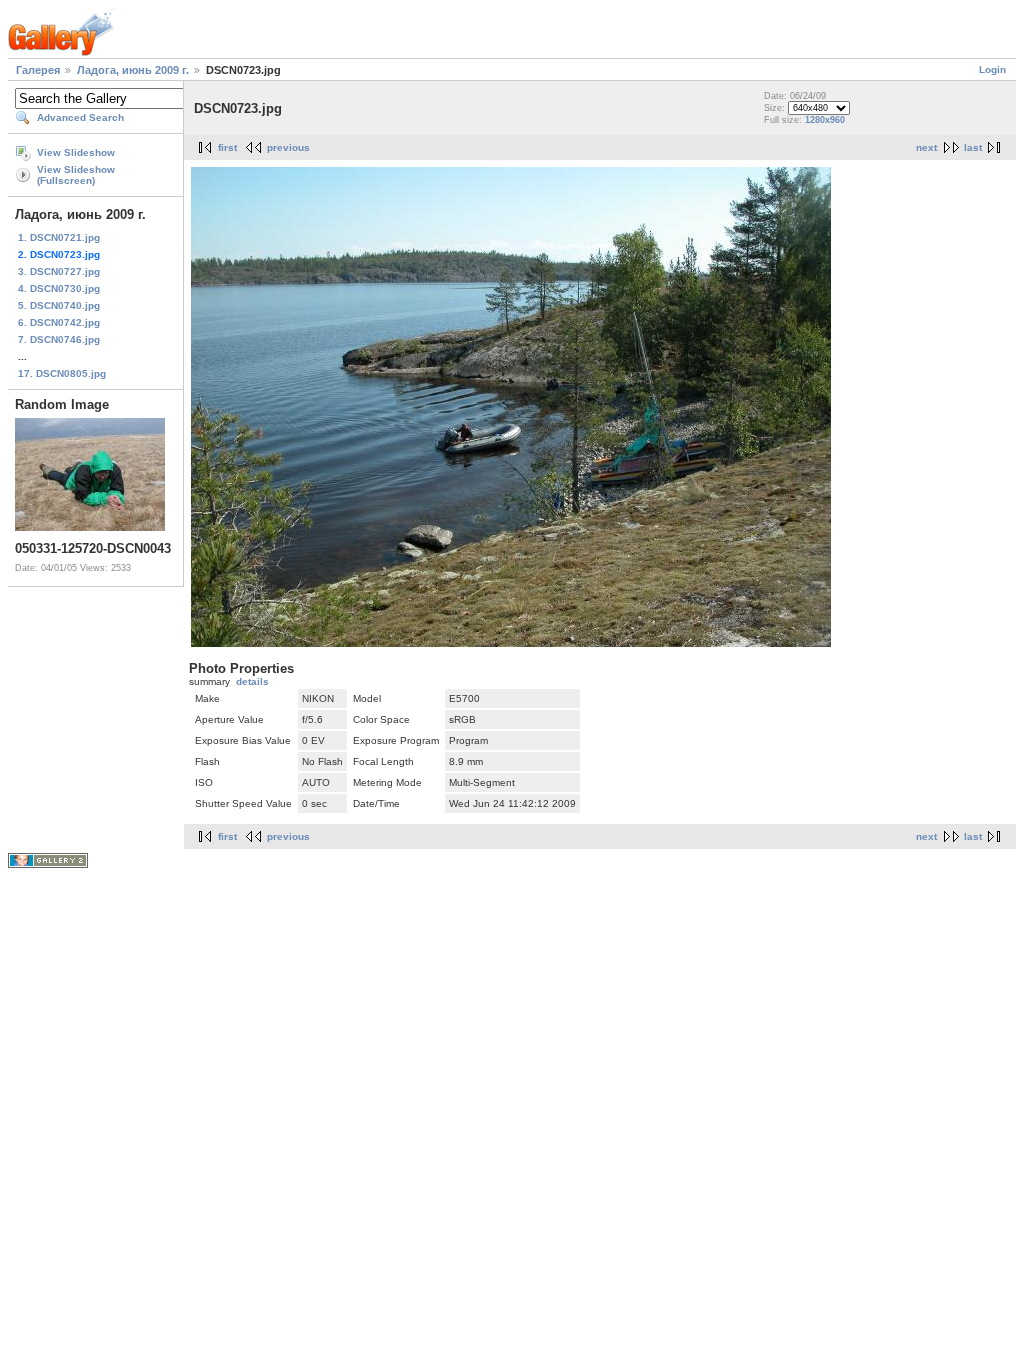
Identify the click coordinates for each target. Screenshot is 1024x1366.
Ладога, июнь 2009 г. (133, 70)
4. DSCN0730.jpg (59, 288)
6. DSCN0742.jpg (59, 322)
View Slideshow (76, 152)
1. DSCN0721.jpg (59, 237)
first (227, 147)
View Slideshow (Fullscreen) (76, 175)
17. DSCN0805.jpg (62, 373)
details (252, 681)
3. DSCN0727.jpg (59, 271)
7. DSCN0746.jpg (59, 339)
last (973, 147)
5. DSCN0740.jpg (59, 305)
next (926, 147)
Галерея (38, 70)
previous (288, 147)
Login (992, 69)
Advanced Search (80, 117)
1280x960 (825, 120)
